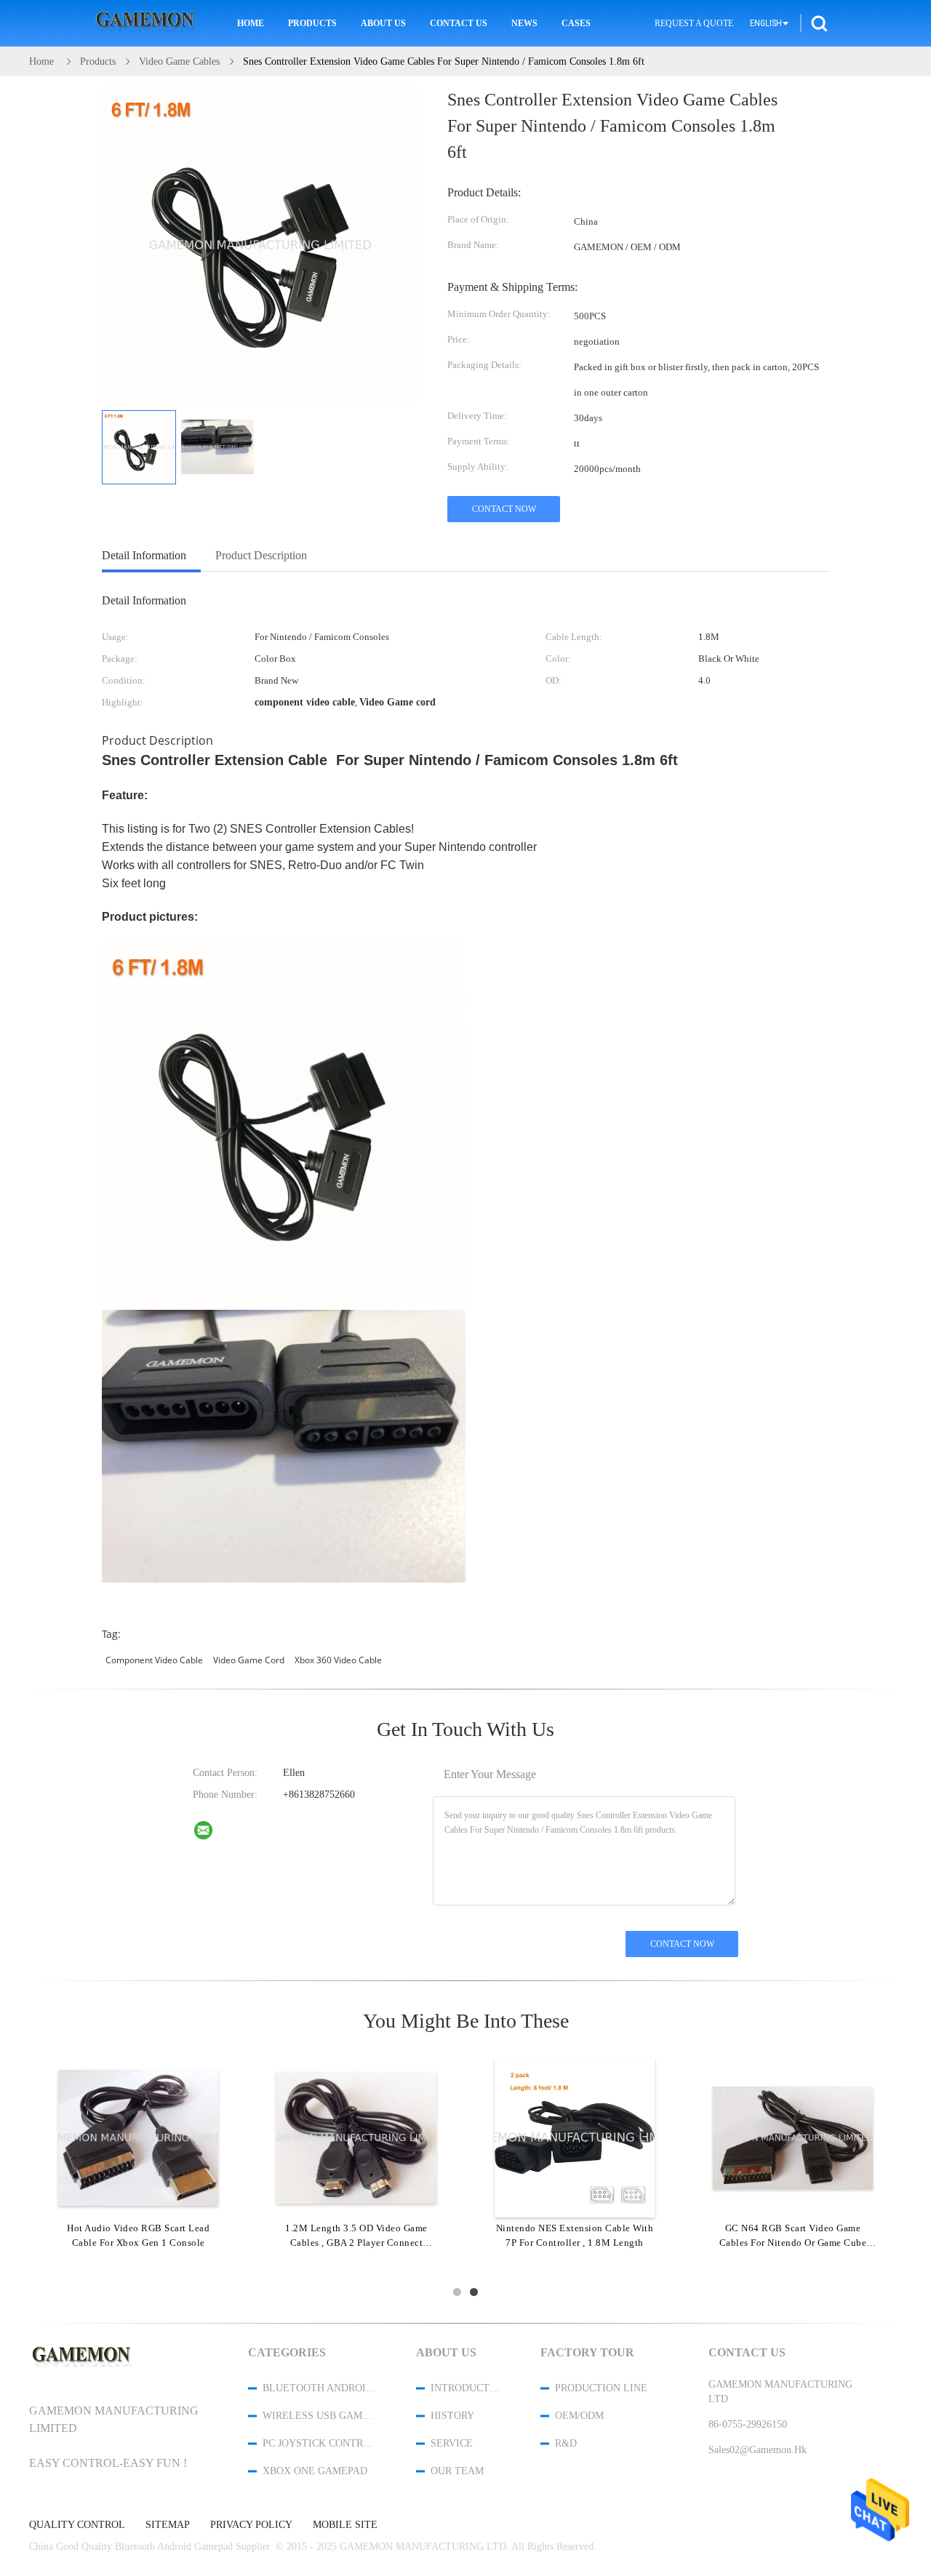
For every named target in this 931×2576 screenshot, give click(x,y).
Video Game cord (249, 1660)
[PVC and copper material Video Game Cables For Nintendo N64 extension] (575, 2137)
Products (312, 23)
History (452, 2416)
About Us (383, 23)
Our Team (457, 2471)
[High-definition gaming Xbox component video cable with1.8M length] (138, 2137)
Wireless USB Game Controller (320, 2416)
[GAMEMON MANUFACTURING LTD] (212, 1833)
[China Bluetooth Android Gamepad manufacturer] (148, 24)
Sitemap (168, 2525)
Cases (576, 23)
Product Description (261, 555)
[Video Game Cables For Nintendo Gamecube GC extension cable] (356, 2137)
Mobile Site (345, 2525)
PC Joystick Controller (320, 2443)
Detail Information (144, 555)
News (524, 23)
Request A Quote (694, 23)
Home (251, 23)
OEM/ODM (579, 2416)
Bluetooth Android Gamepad (320, 2388)
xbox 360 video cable (338, 1660)
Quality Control (77, 2525)
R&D (566, 2443)
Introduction (466, 2388)
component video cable (154, 1660)
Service (452, 2443)
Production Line (601, 2388)
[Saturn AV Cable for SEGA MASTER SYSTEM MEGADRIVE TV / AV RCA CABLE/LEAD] (793, 2137)
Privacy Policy (251, 2525)
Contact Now (504, 509)
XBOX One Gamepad (315, 2471)
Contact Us (459, 23)
